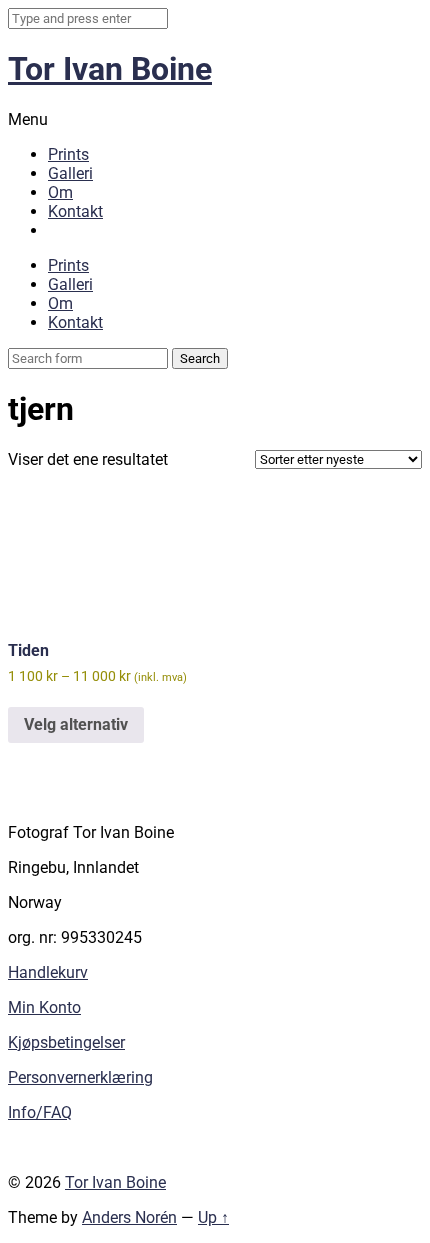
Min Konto (44, 1007)
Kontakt (75, 211)
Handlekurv (48, 972)
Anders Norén (129, 1217)
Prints (68, 154)
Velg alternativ (76, 724)
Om (60, 192)
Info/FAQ (40, 1112)
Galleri (70, 173)
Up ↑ (213, 1217)
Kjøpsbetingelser (66, 1042)
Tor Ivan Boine (110, 69)
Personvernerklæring (80, 1077)
